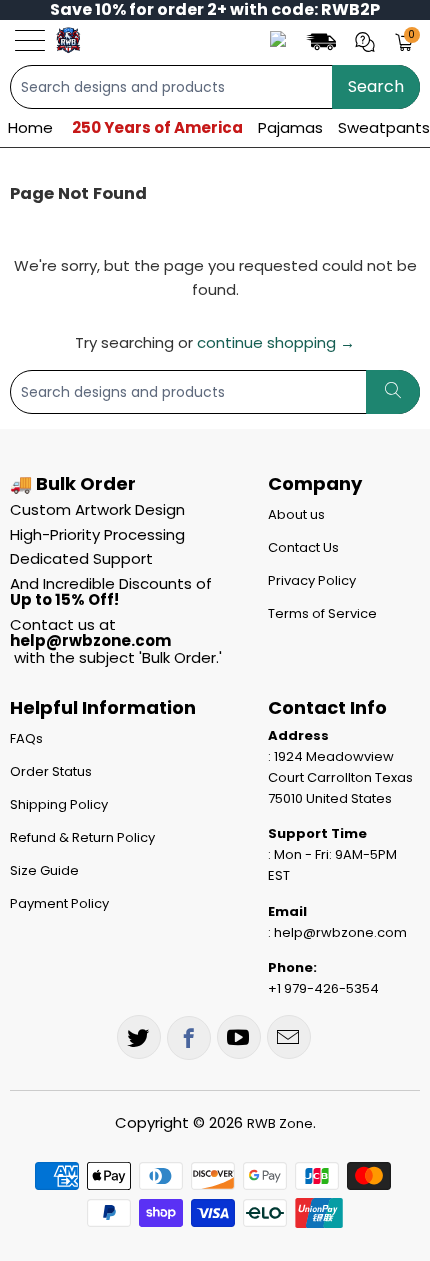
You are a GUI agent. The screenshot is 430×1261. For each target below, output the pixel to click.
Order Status (51, 771)
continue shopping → (276, 342)
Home (30, 127)
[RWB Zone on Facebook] (189, 1038)
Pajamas (290, 127)
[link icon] (324, 40)
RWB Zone (280, 1123)
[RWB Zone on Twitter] (139, 1037)
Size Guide (44, 870)
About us (296, 514)
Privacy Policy (312, 580)
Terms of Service (322, 613)
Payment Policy (59, 903)
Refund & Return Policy (82, 837)
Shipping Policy (59, 804)
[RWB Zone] (68, 40)
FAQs (26, 738)
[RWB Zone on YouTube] (239, 1037)
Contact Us (303, 547)
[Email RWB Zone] (289, 1037)
